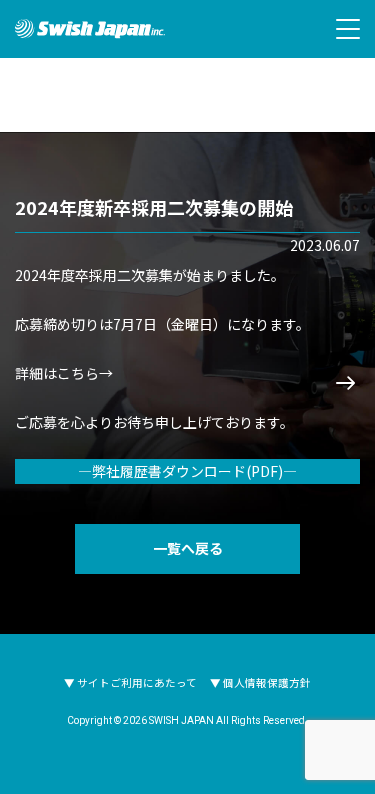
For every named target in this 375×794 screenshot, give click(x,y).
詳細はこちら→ (64, 373)
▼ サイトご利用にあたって (130, 682)
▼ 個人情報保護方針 (260, 682)
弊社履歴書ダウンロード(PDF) (187, 471)
